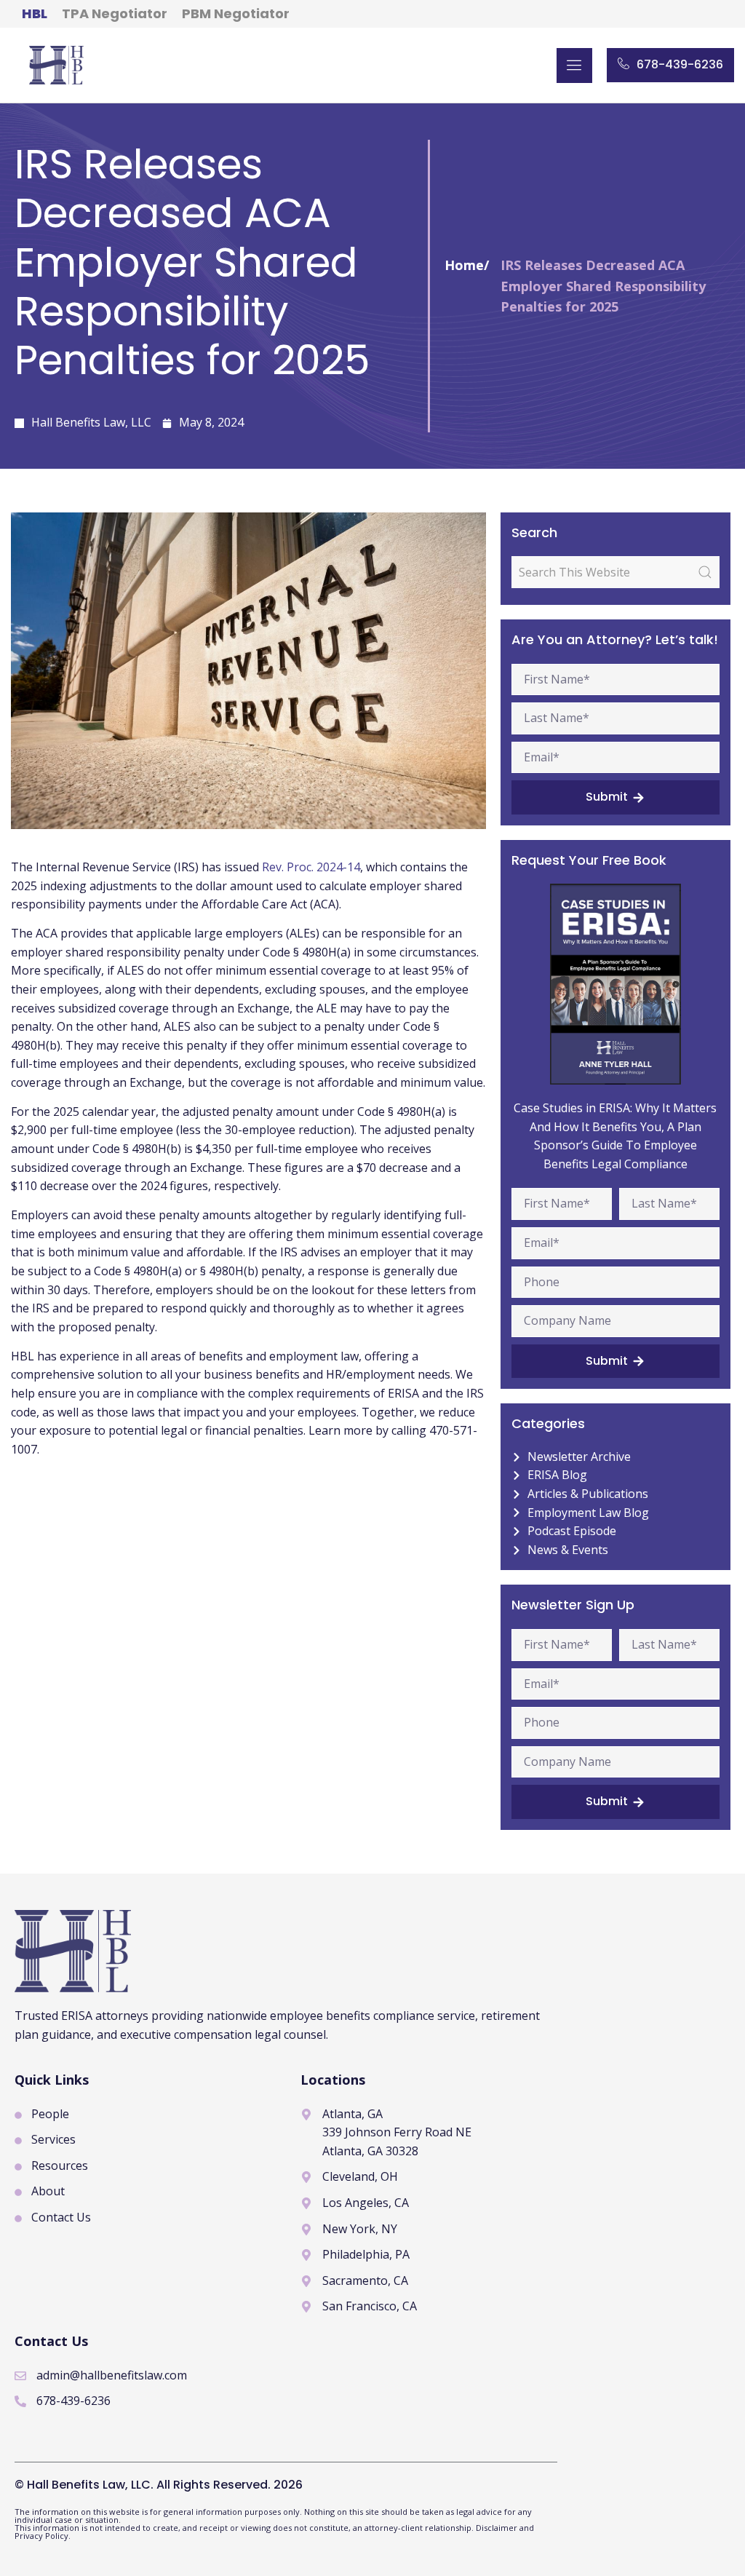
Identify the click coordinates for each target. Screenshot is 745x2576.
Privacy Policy (41, 2536)
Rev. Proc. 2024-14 (311, 867)
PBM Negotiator (236, 13)
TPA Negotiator (115, 13)
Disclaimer (498, 2528)
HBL (35, 13)
